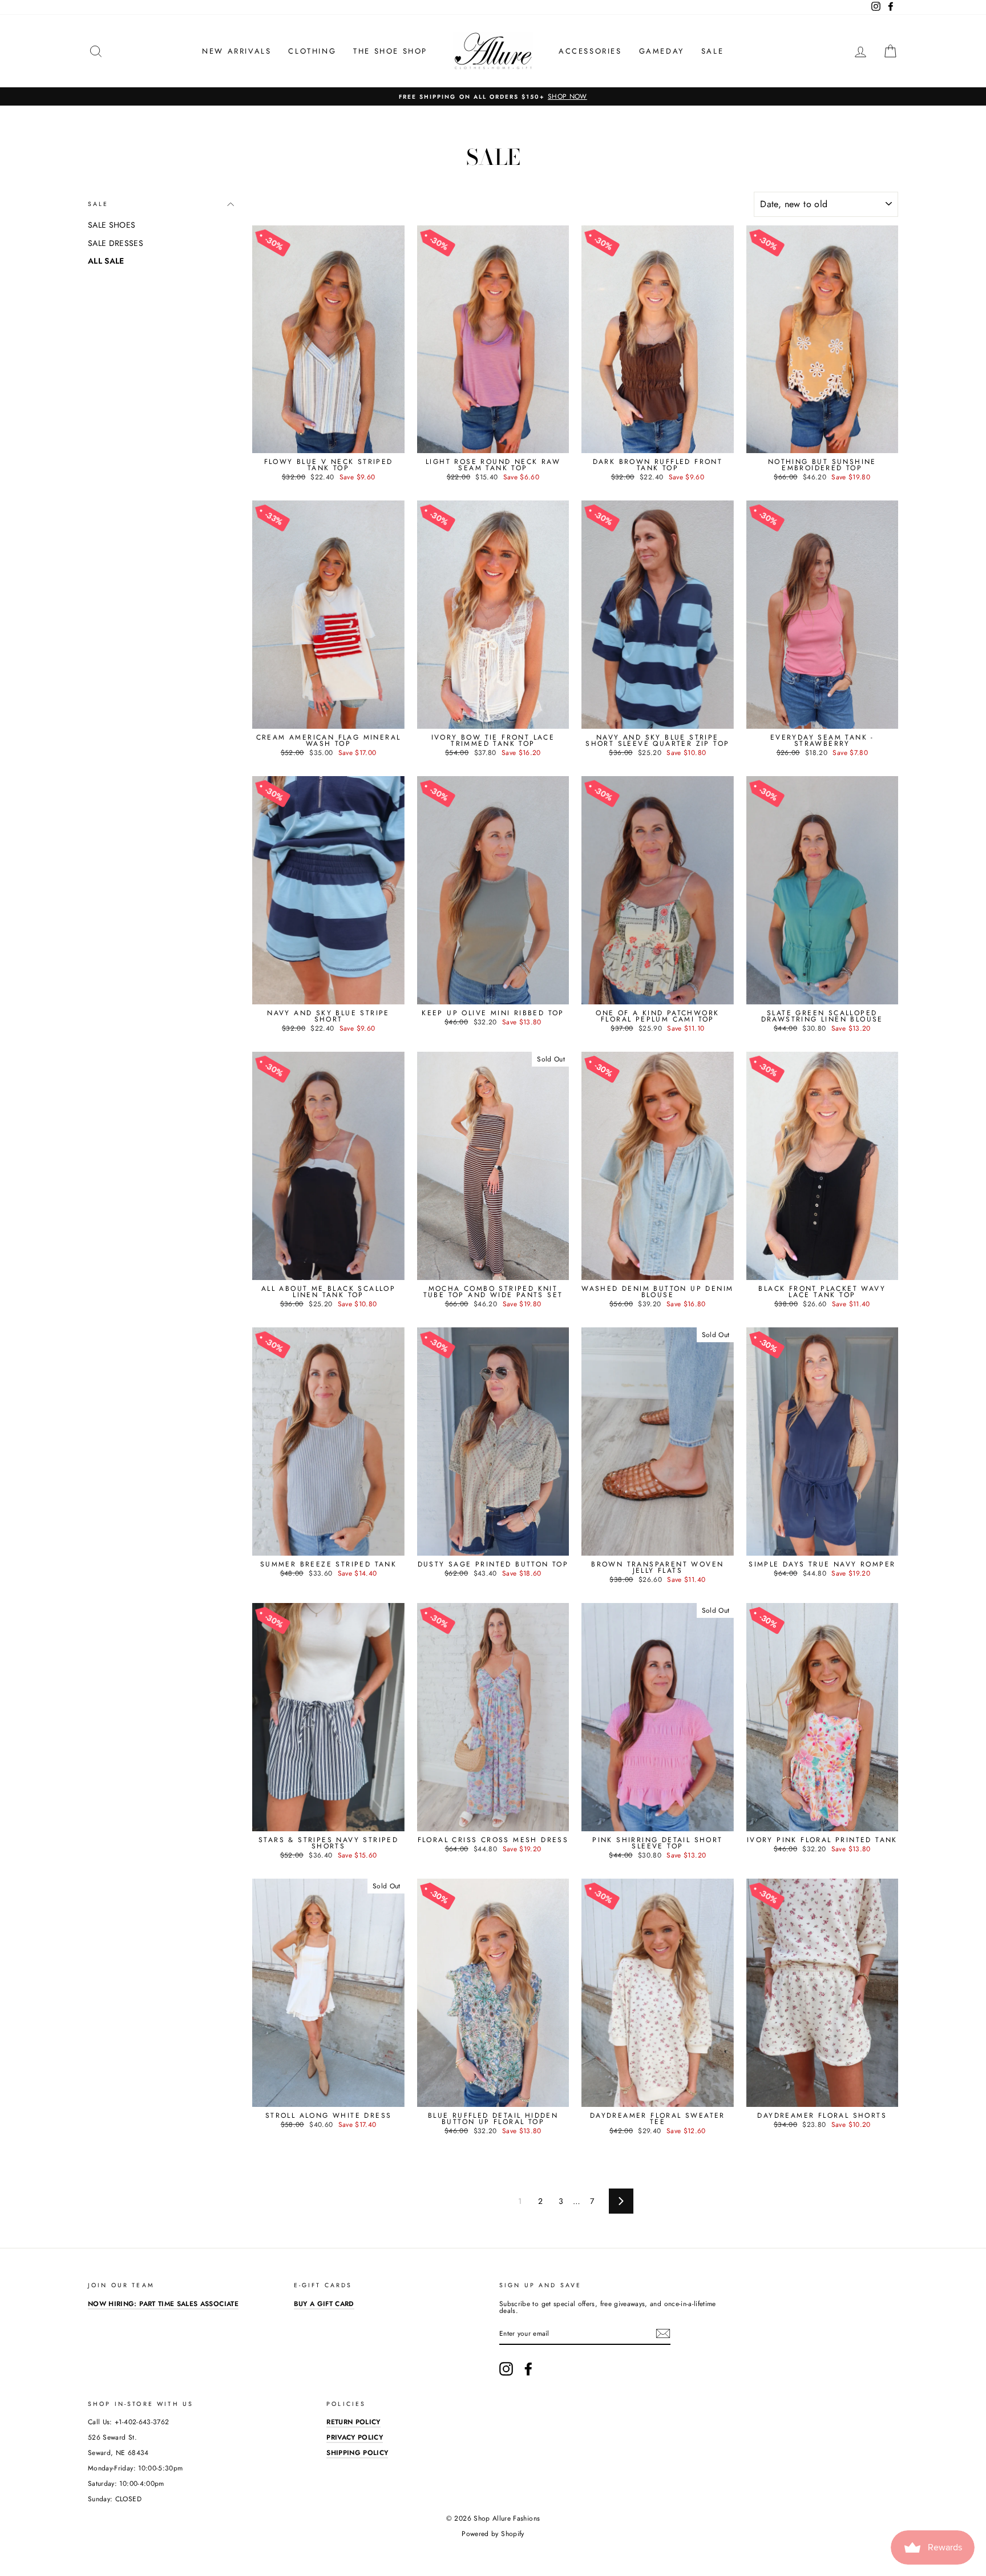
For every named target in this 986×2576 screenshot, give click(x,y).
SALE (712, 51)
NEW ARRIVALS (237, 51)
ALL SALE (106, 261)
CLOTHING (312, 51)
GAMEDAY (662, 51)
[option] (493, 96)
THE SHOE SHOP (390, 51)
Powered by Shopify (493, 2534)
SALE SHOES (112, 225)
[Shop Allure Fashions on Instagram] (506, 2369)
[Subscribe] (663, 2333)
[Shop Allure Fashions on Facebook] (528, 2369)
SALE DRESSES (116, 243)
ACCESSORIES (590, 51)
